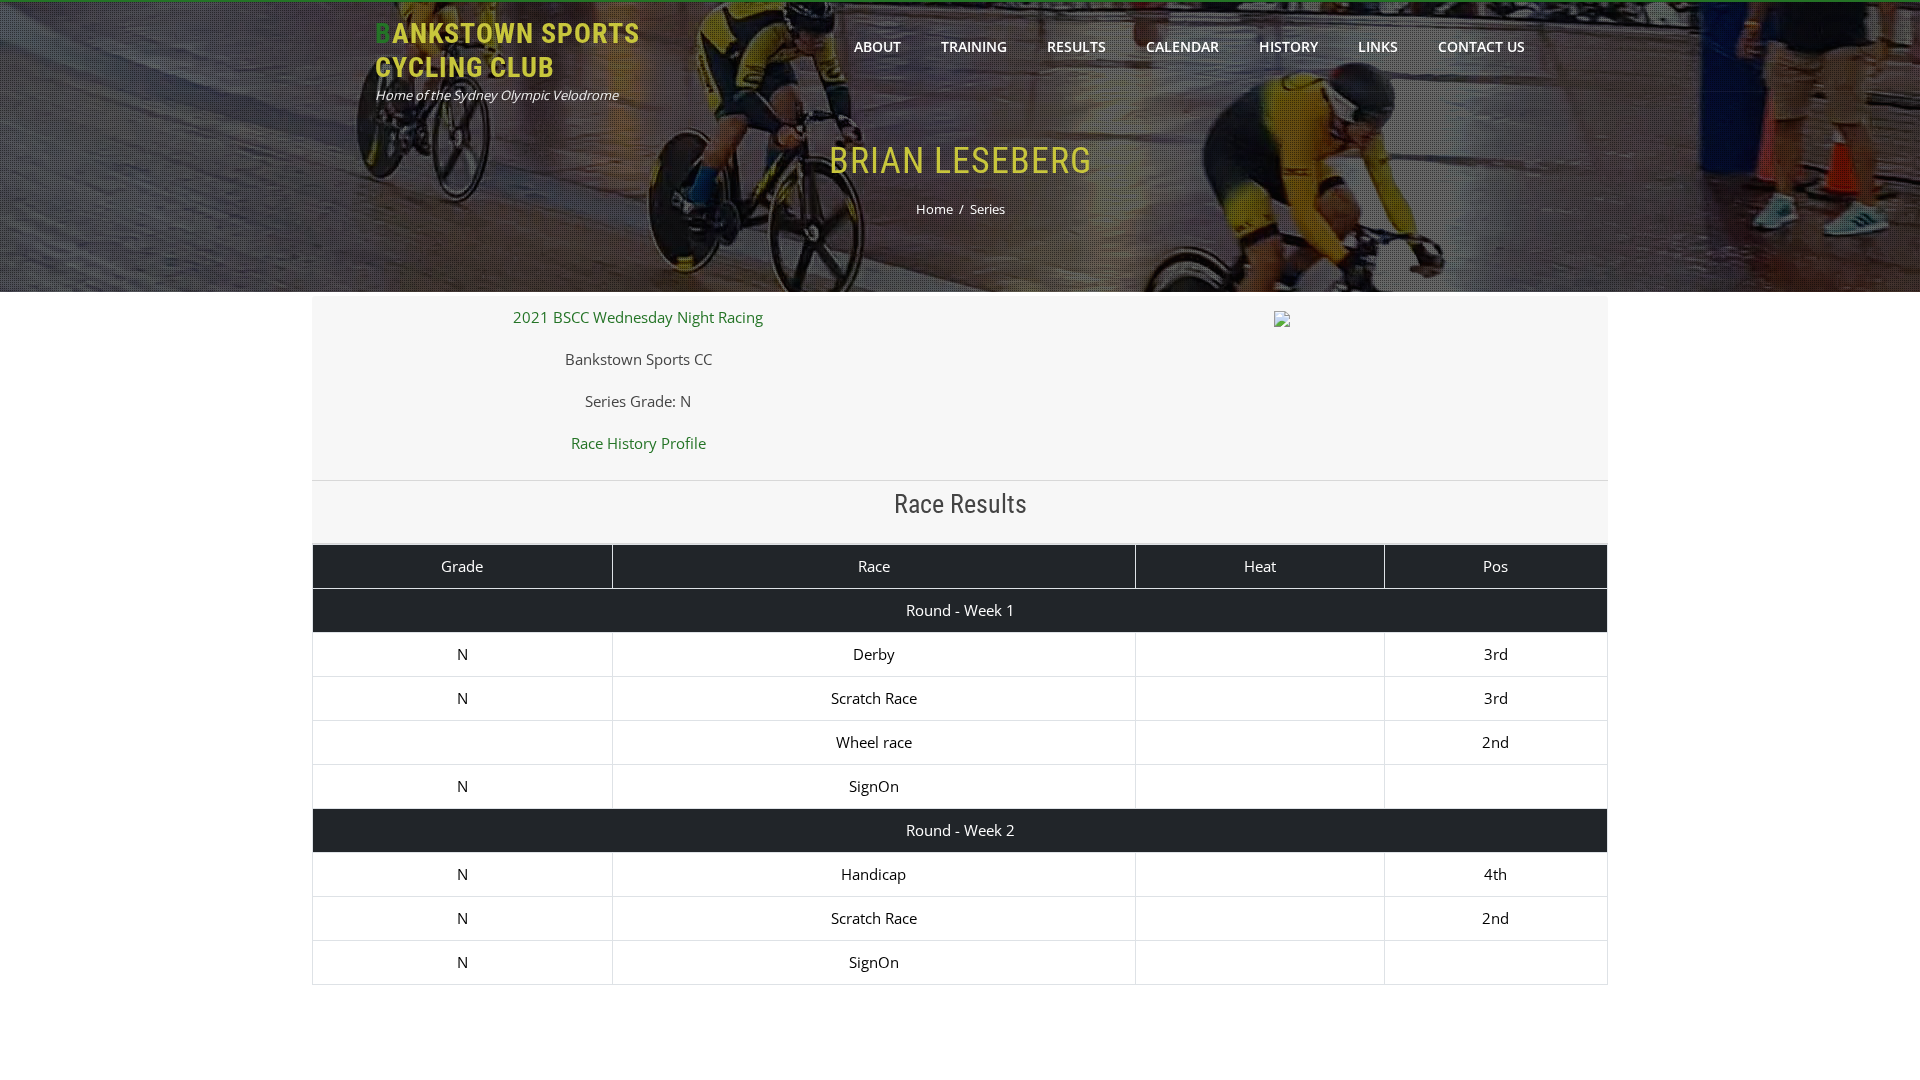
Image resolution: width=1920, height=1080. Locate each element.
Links (1378, 46)
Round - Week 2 (960, 830)
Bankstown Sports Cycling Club (507, 50)
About (877, 46)
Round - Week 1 (960, 610)
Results (1076, 46)
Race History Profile (638, 443)
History (1288, 46)
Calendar (1182, 46)
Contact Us (1481, 46)
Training (974, 46)
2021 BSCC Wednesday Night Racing (638, 317)
